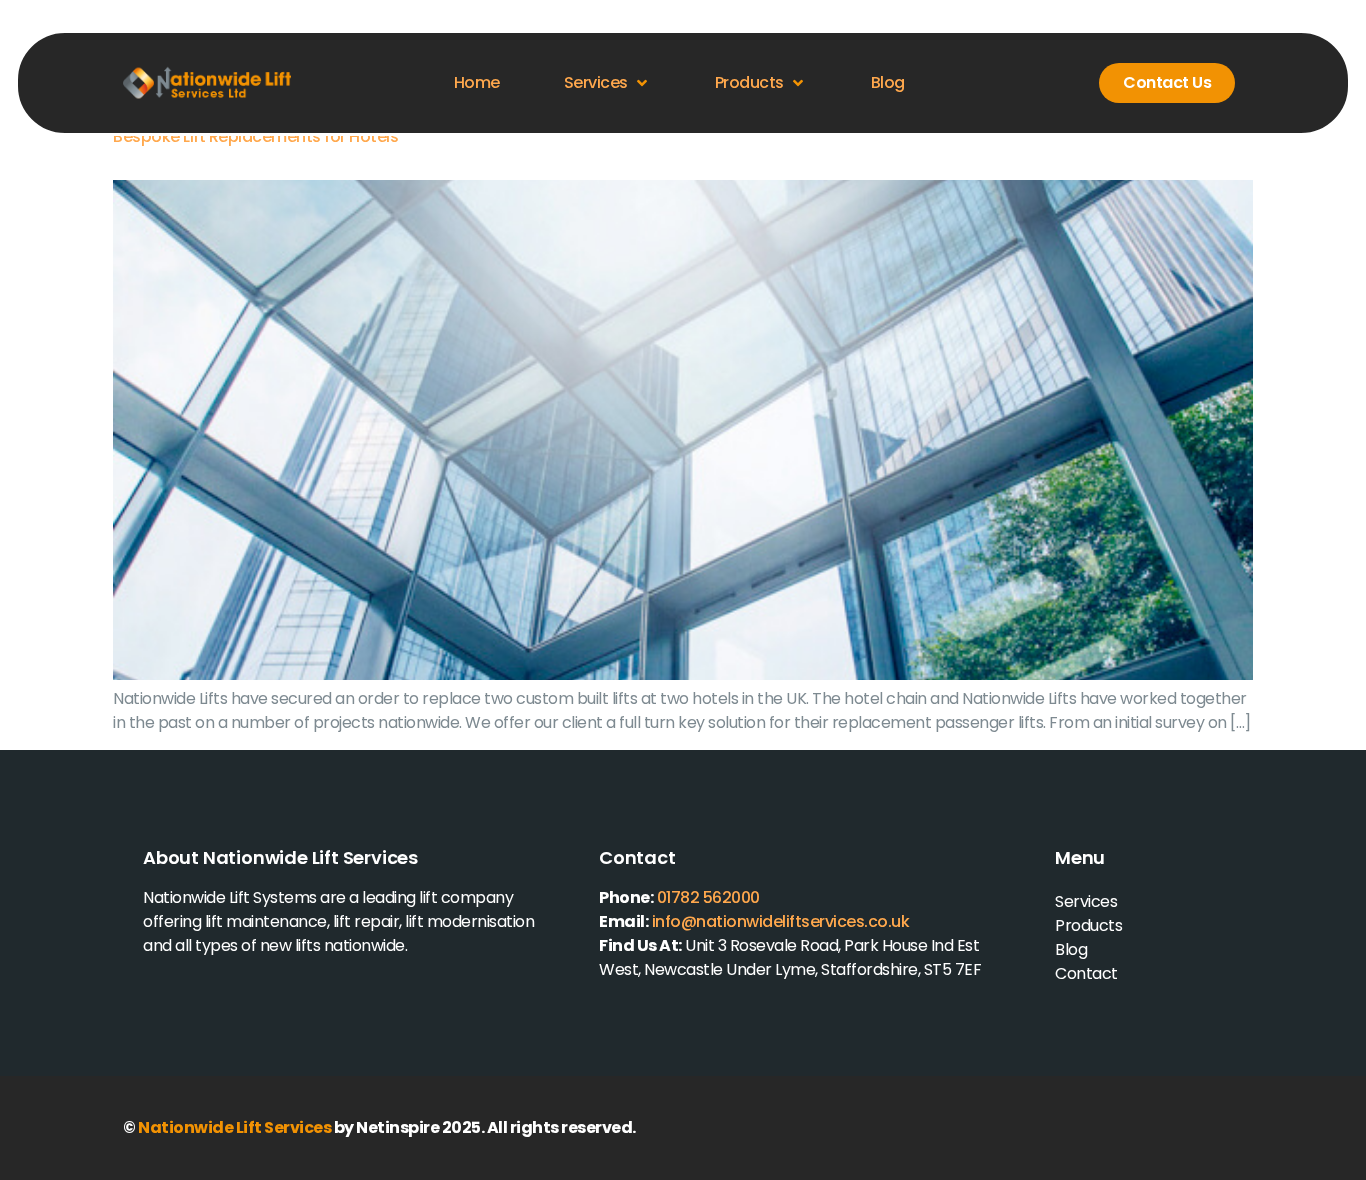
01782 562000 (708, 897)
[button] (607, 83)
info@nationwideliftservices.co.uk (781, 921)
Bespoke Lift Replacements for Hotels (255, 136)
